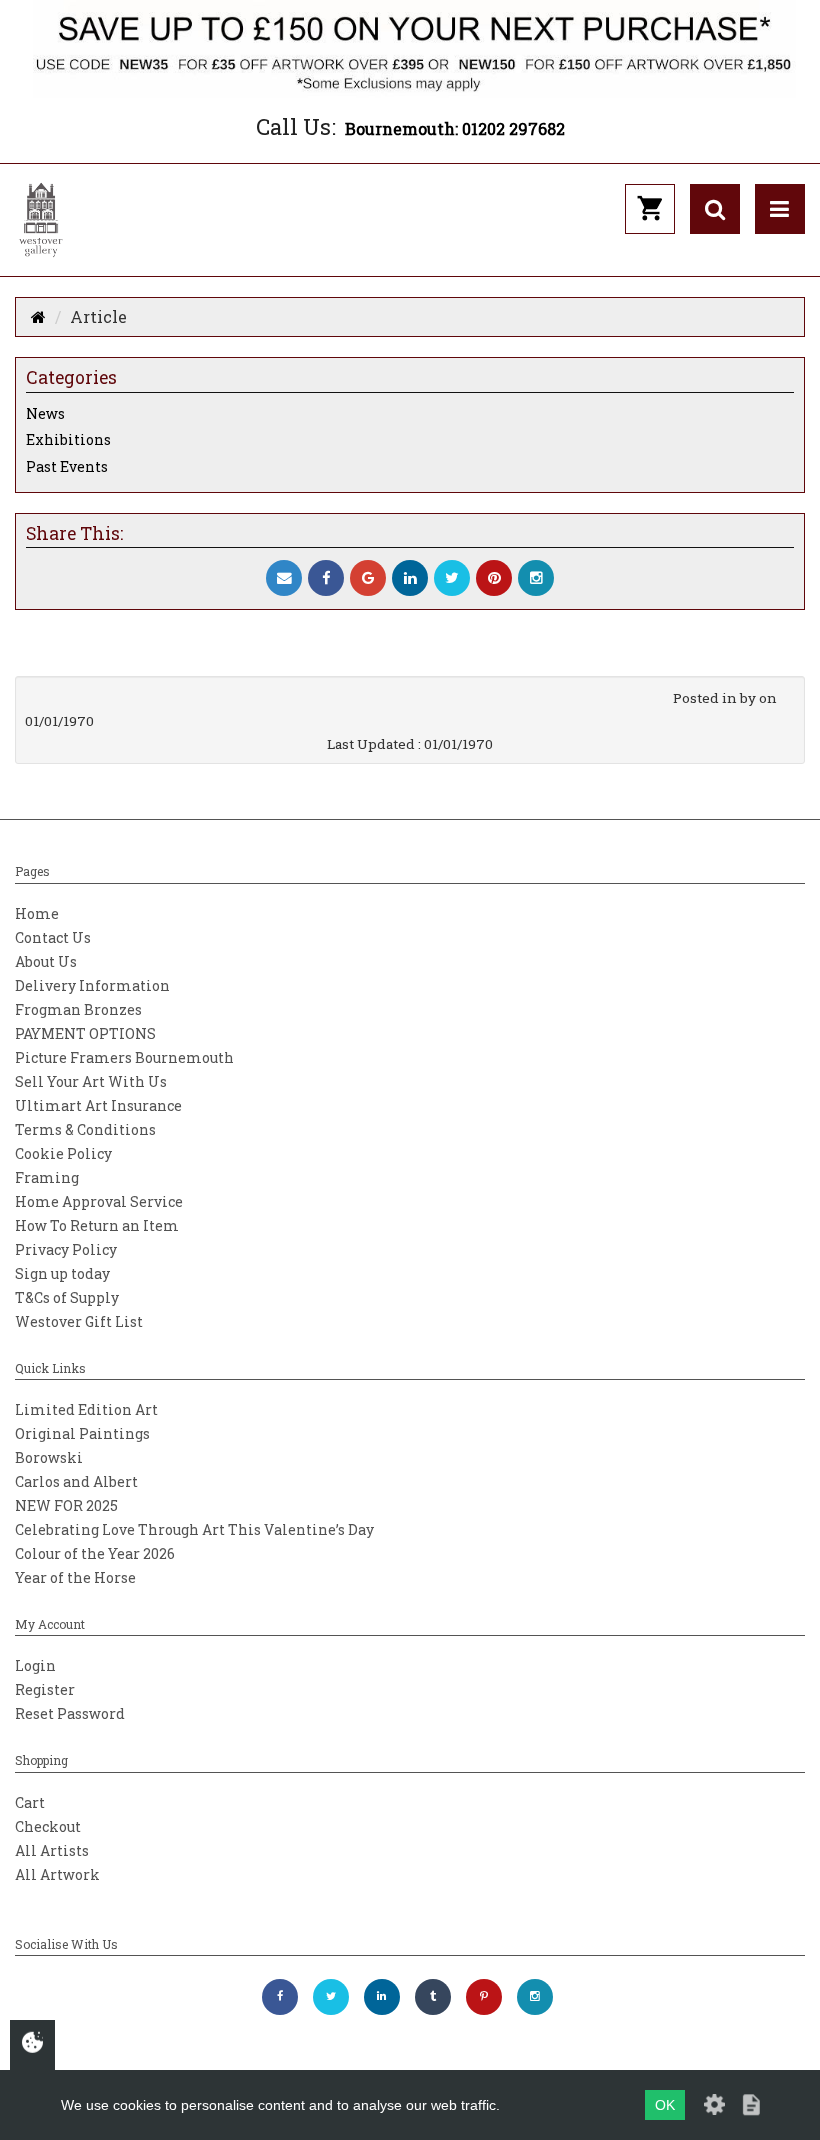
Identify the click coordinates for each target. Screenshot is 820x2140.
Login (35, 1665)
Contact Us (53, 937)
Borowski (49, 1457)
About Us (46, 961)
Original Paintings (82, 1433)
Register (45, 1689)
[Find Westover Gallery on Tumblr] (433, 1997)
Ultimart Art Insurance (98, 1105)
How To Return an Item (97, 1225)
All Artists (52, 1850)
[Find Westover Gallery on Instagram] (535, 1997)
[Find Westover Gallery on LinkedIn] (382, 1997)
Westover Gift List (79, 1321)
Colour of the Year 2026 (95, 1553)
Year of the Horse (75, 1577)
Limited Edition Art (86, 1409)
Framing (47, 1177)
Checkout (48, 1826)
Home (37, 913)
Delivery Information (92, 985)
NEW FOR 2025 (66, 1505)
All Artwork (57, 1874)
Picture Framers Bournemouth (124, 1057)
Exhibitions (68, 439)
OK (665, 2105)
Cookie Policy (63, 1153)
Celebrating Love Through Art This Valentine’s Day (194, 1529)
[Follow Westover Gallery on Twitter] (331, 1997)
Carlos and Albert (76, 1481)
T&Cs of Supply (67, 1297)
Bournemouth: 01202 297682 (455, 128)
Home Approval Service (99, 1201)
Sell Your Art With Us (91, 1081)
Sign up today (62, 1273)
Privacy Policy (66, 1249)
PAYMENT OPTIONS (85, 1033)
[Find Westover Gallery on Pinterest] (484, 1997)
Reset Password (70, 1713)
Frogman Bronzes (78, 1009)
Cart (30, 1802)
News (45, 413)
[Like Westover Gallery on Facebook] (280, 1997)
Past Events (67, 466)
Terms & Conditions (85, 1129)
